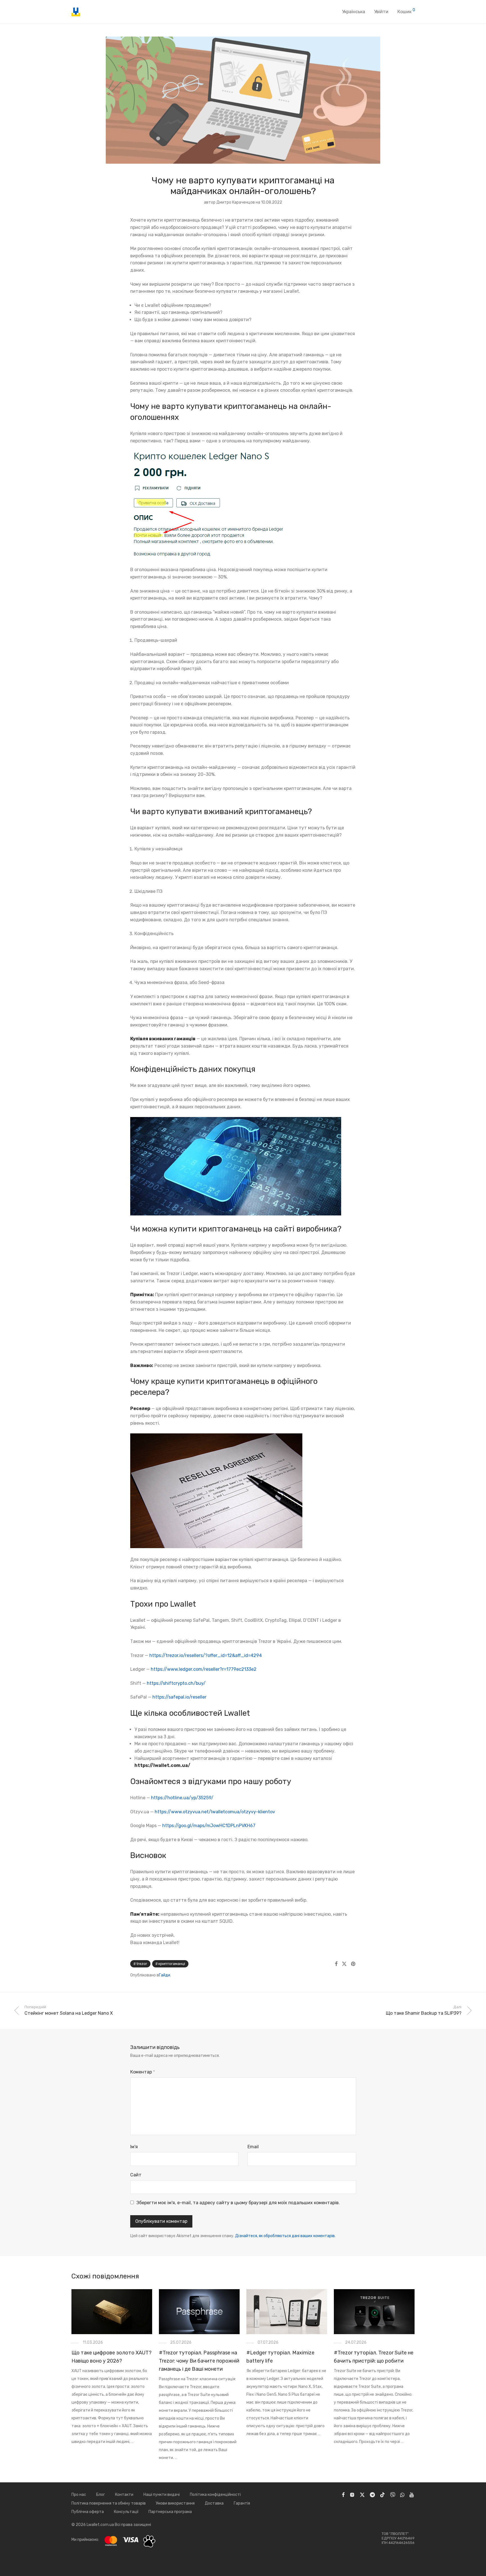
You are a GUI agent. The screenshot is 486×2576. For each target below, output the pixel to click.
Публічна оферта (88, 2512)
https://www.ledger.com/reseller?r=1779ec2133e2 (204, 1669)
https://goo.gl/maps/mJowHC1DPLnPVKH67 (209, 1826)
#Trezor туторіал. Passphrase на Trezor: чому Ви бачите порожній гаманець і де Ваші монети (199, 2361)
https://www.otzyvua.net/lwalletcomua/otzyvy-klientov (215, 1812)
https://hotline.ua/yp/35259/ (182, 1798)
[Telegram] (372, 2495)
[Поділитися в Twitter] (344, 1964)
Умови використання (175, 2503)
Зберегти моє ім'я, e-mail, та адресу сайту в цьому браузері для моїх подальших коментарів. (238, 2203)
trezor (142, 1964)
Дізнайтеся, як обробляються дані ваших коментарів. (285, 2236)
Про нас (79, 2495)
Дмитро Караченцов (236, 202)
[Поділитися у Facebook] (336, 1964)
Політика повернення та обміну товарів (109, 2503)
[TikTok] (382, 2495)
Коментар (143, 2072)
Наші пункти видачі (162, 2495)
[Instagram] (352, 2495)
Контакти (124, 2495)
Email (253, 2147)
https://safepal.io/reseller (179, 1697)
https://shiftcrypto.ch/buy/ (176, 1683)
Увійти (381, 12)
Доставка (214, 2503)
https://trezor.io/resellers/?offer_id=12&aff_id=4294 (206, 1655)
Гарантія (242, 2503)
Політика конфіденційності (215, 2495)
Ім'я (134, 2147)
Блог (101, 2495)
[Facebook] (343, 2495)
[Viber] (393, 2495)
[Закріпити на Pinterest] (354, 1964)
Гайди (165, 1975)
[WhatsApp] (402, 2495)
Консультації (126, 2512)
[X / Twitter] (362, 2495)
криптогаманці (172, 1964)
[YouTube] (412, 2495)
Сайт (136, 2175)
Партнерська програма (170, 2512)
